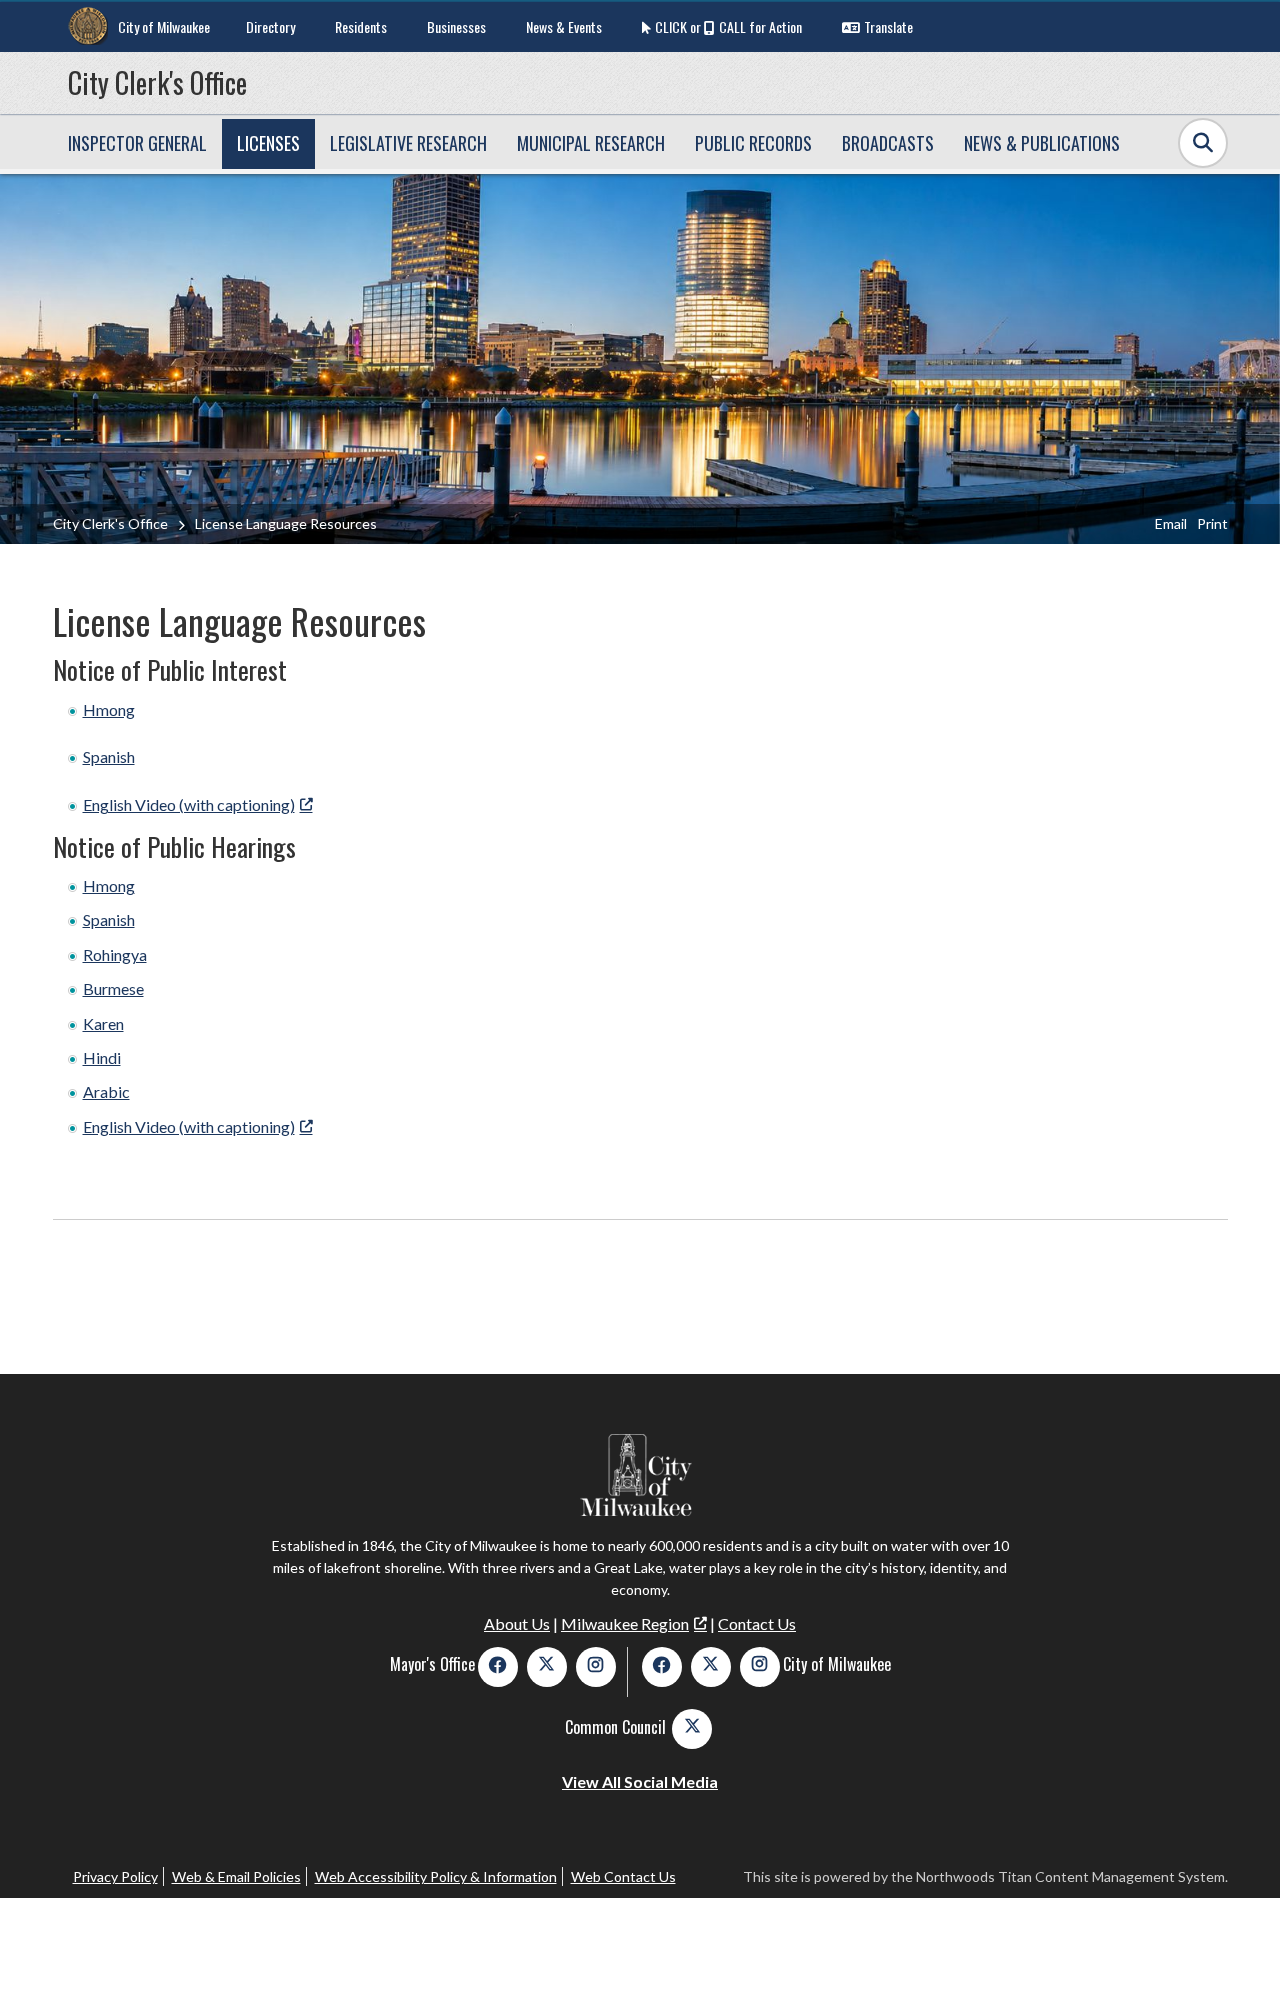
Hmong (109, 709)
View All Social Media (640, 1781)
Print (1212, 523)
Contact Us (757, 1623)
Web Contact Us (623, 1876)
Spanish (109, 756)
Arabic (106, 1091)
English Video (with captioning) (189, 804)
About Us (517, 1623)
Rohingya (115, 954)
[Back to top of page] (1238, 1953)
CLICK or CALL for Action (728, 26)
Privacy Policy (115, 1876)
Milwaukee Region (625, 1623)
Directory (270, 26)
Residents (361, 26)
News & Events (564, 26)
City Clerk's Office (157, 82)
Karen (103, 1023)
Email (1171, 523)
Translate (888, 26)
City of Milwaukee (164, 26)
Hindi (102, 1057)
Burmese (113, 988)
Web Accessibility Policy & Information (436, 1876)
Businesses (456, 26)
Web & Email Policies (236, 1876)
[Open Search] (1203, 143)
